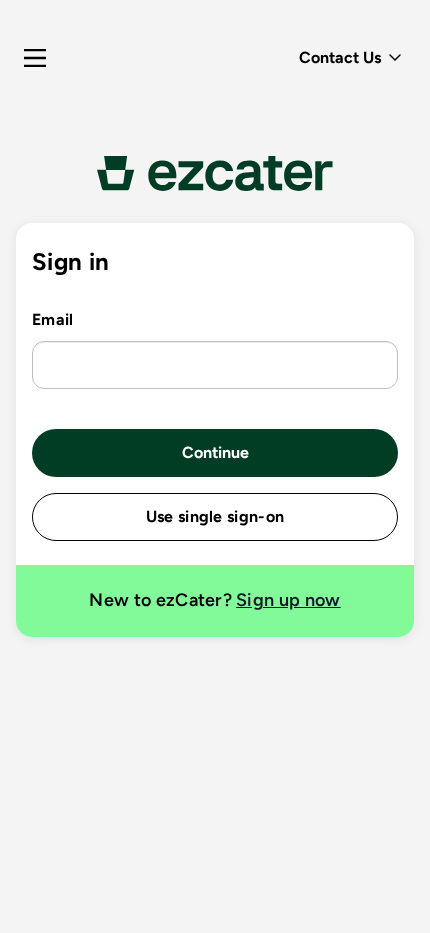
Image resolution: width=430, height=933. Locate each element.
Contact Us (340, 57)
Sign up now (288, 600)
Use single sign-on (215, 516)
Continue (215, 452)
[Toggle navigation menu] (35, 58)
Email (53, 319)
